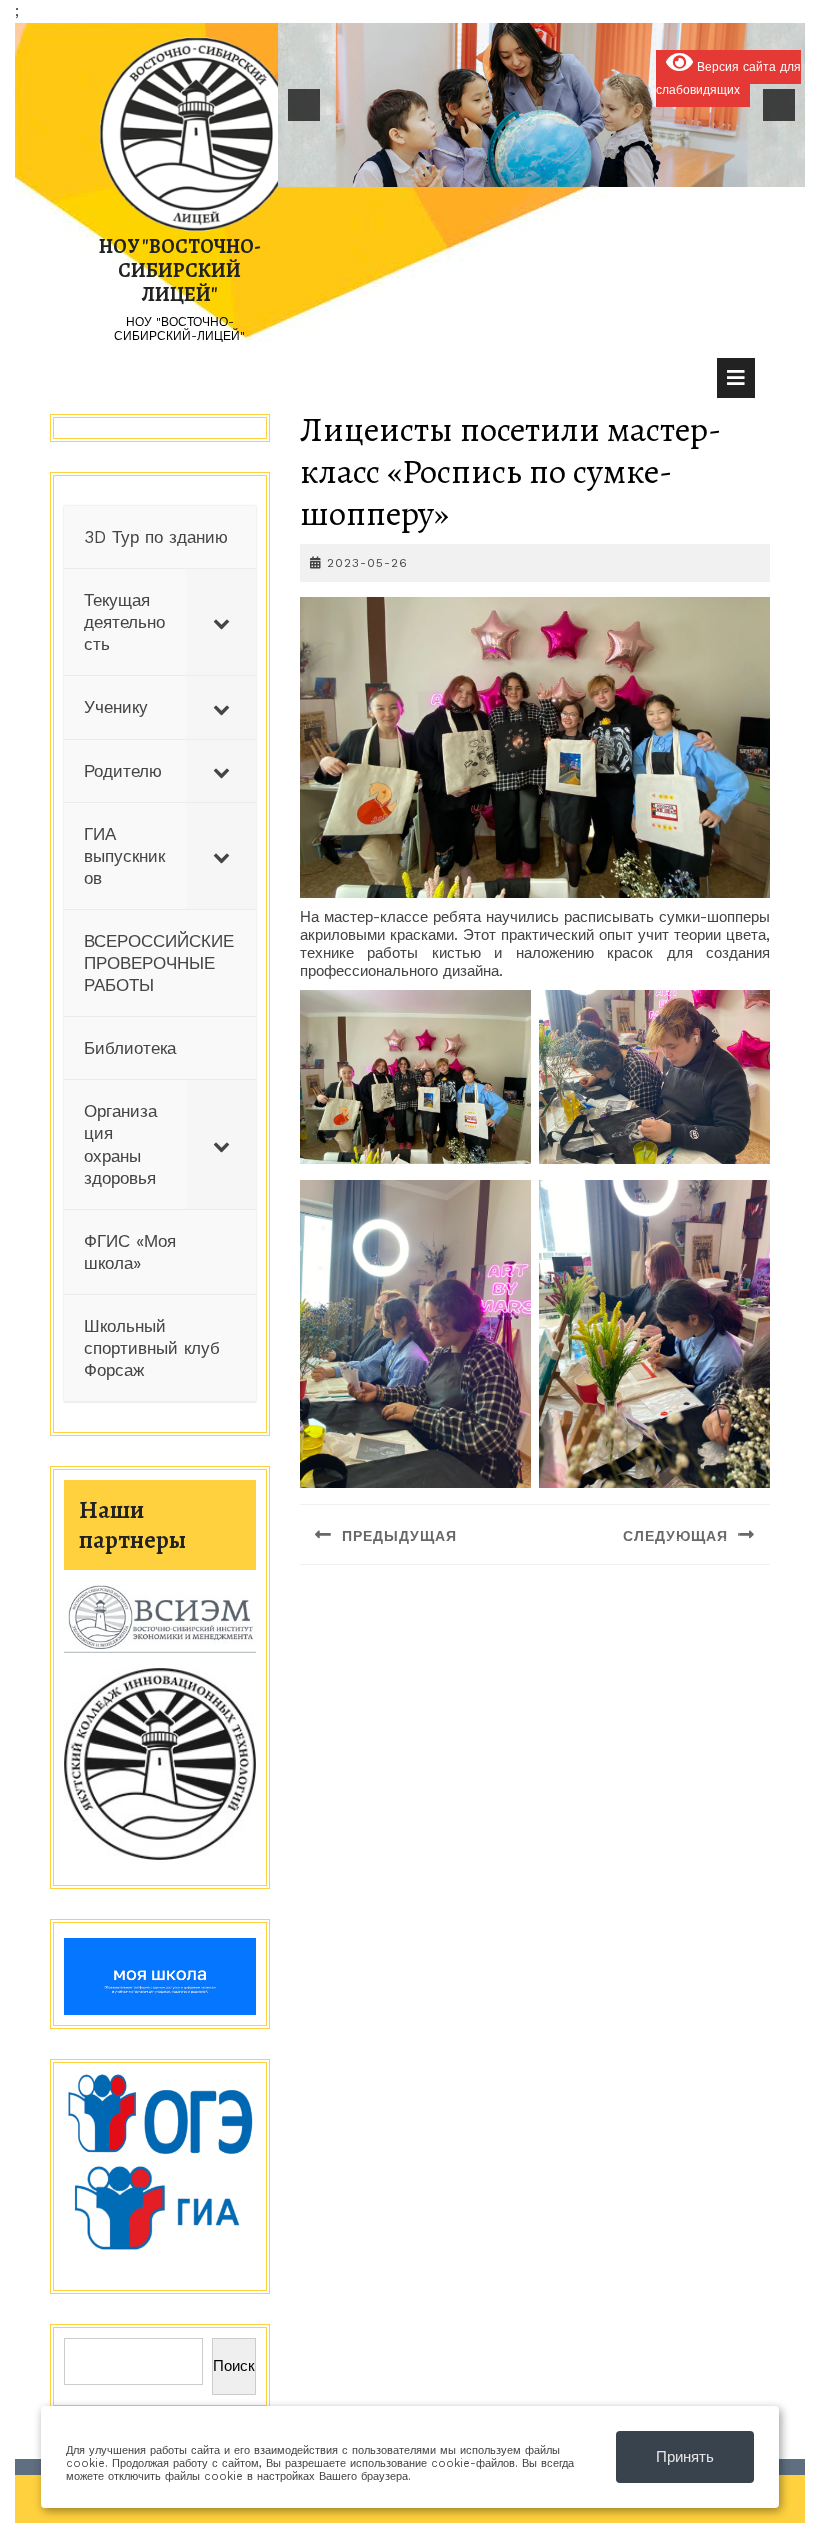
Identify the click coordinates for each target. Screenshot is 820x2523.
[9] (594, 170)
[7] (552, 170)
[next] (779, 105)
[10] (615, 170)
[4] (489, 170)
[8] (573, 170)
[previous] (304, 105)
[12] (657, 170)
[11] (636, 170)
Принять (685, 2457)
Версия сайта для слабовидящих (728, 78)
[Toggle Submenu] (221, 622)
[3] (468, 170)
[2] (447, 170)
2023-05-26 (367, 563)
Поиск (234, 2366)
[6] (531, 170)
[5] (510, 170)
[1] (426, 170)
